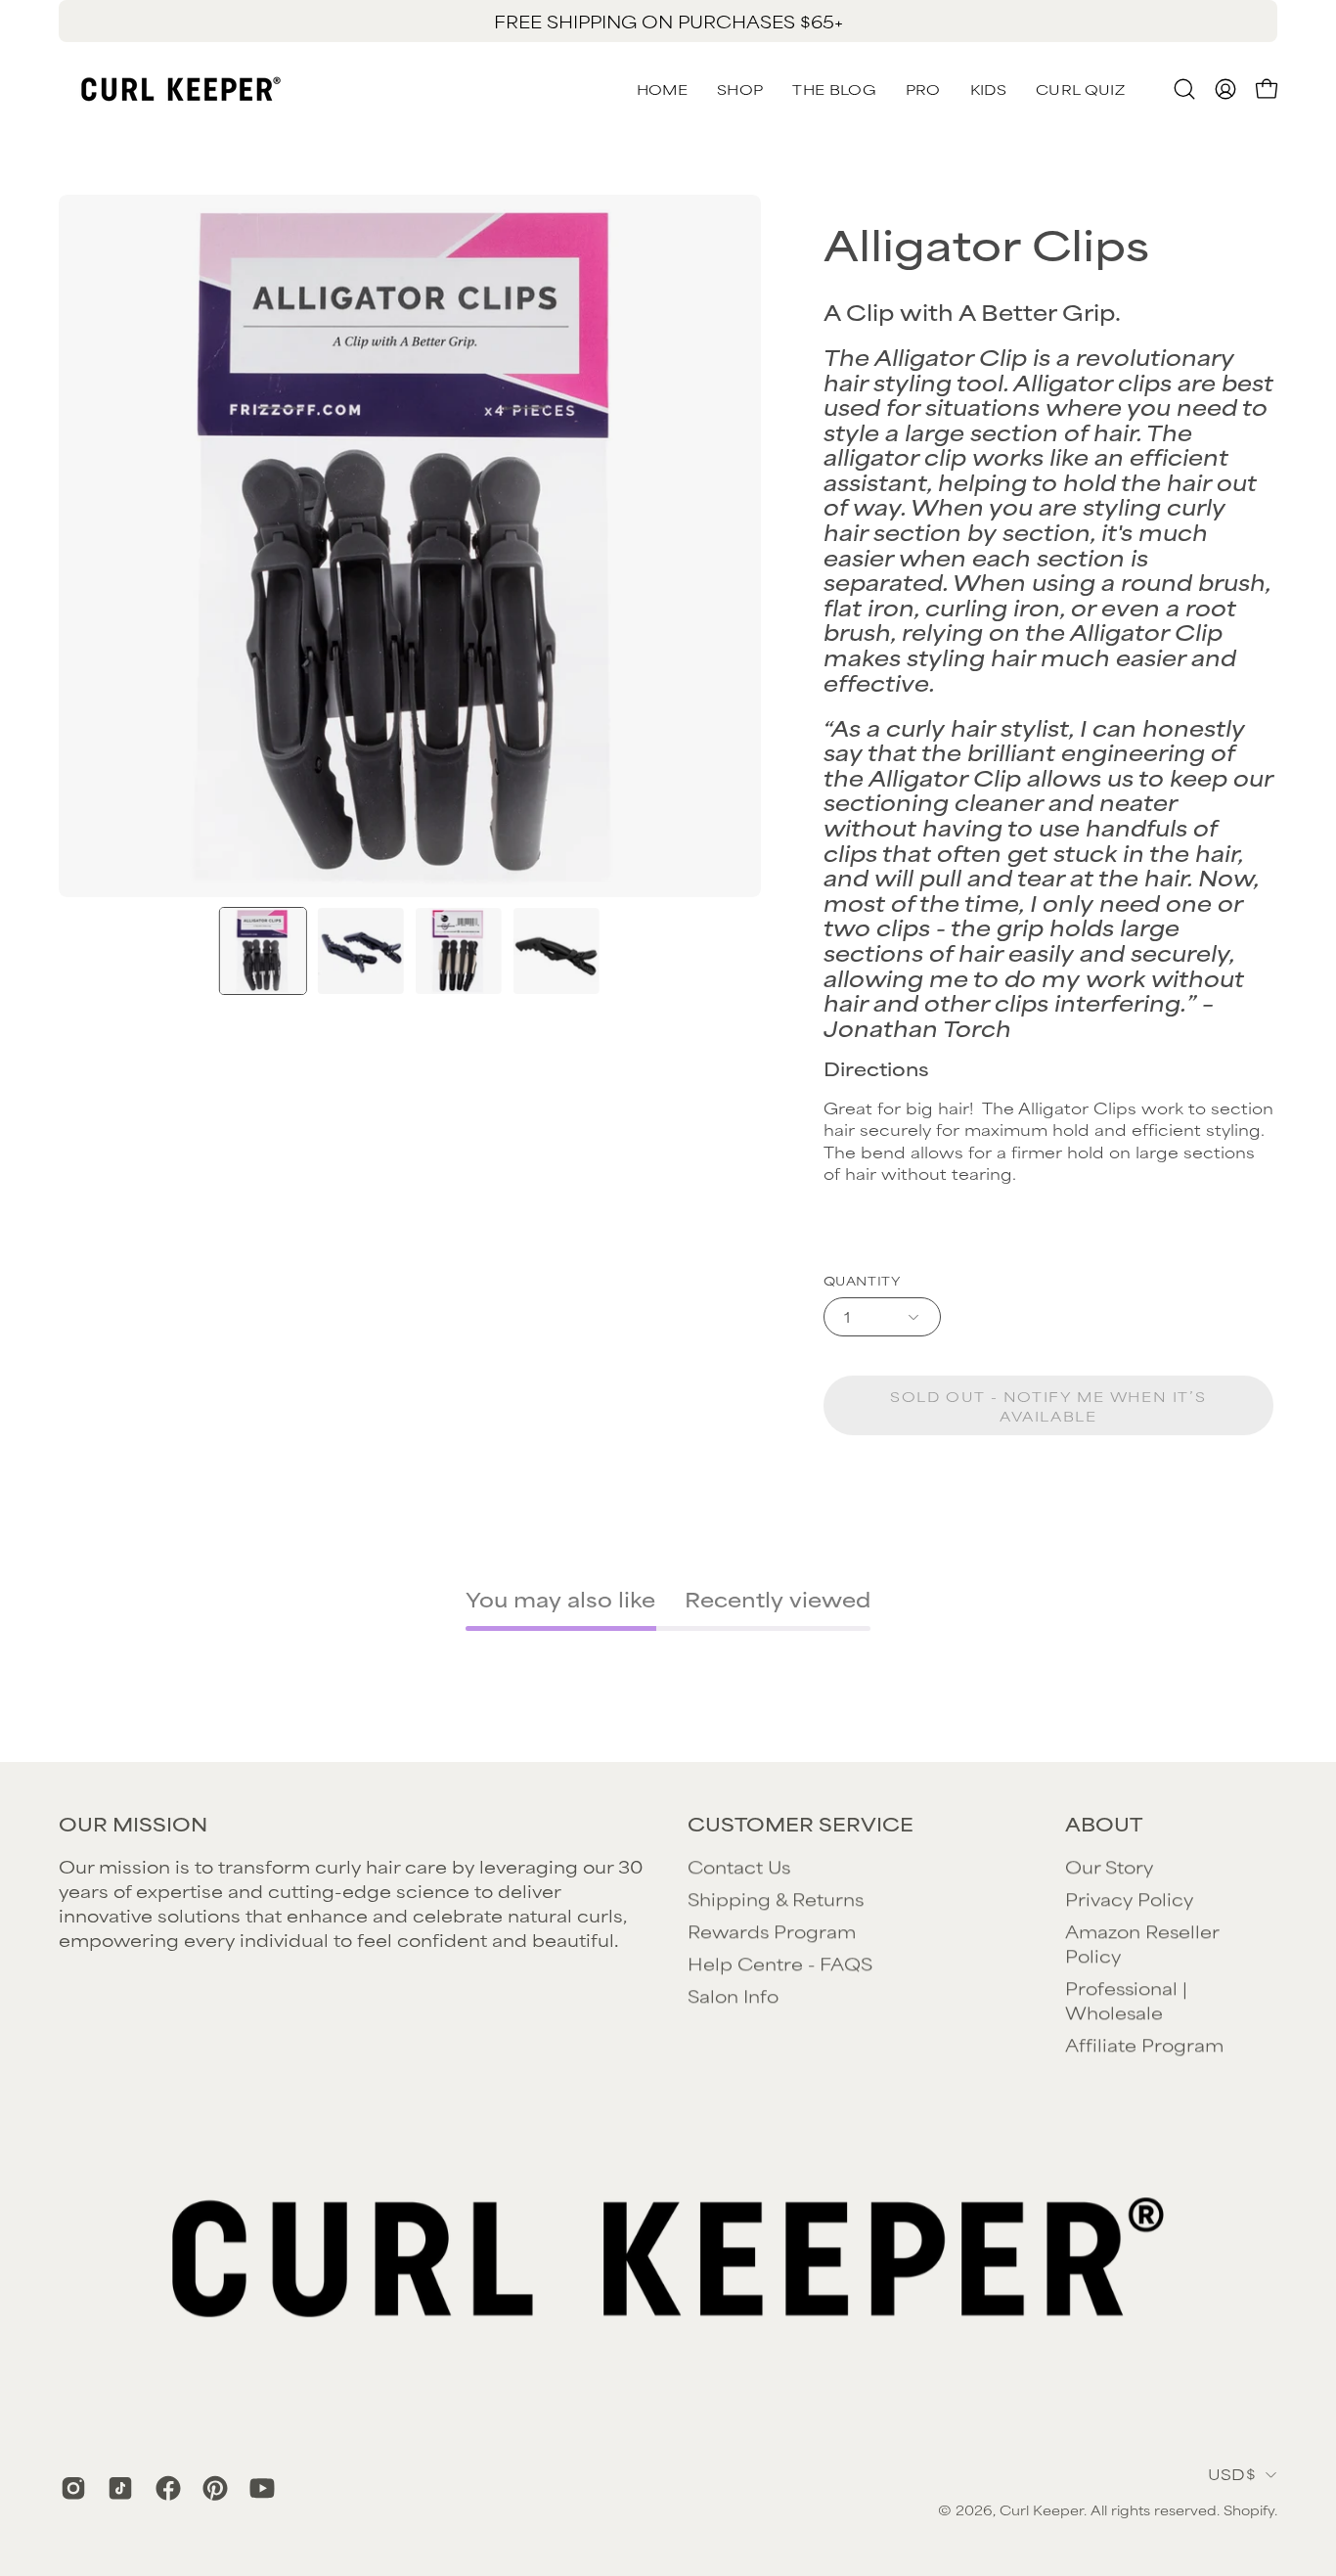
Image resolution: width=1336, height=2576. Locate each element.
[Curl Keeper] (181, 89)
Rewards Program (772, 1930)
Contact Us (739, 1866)
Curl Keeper (1042, 2509)
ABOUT (1104, 1824)
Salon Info (733, 1995)
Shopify (1249, 2509)
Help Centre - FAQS (780, 1963)
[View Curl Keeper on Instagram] (69, 2488)
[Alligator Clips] (263, 951)
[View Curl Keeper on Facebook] (164, 2488)
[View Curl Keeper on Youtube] (258, 2488)
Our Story (1109, 1866)
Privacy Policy (1129, 1898)
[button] (1080, 89)
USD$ (1232, 2474)
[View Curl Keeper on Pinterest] (211, 2488)
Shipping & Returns (776, 1898)
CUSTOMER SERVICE (801, 1824)
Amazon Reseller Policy (1142, 1943)
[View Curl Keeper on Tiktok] (116, 2488)
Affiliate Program (1144, 2044)
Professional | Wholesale (1126, 1999)
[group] (668, 21)
